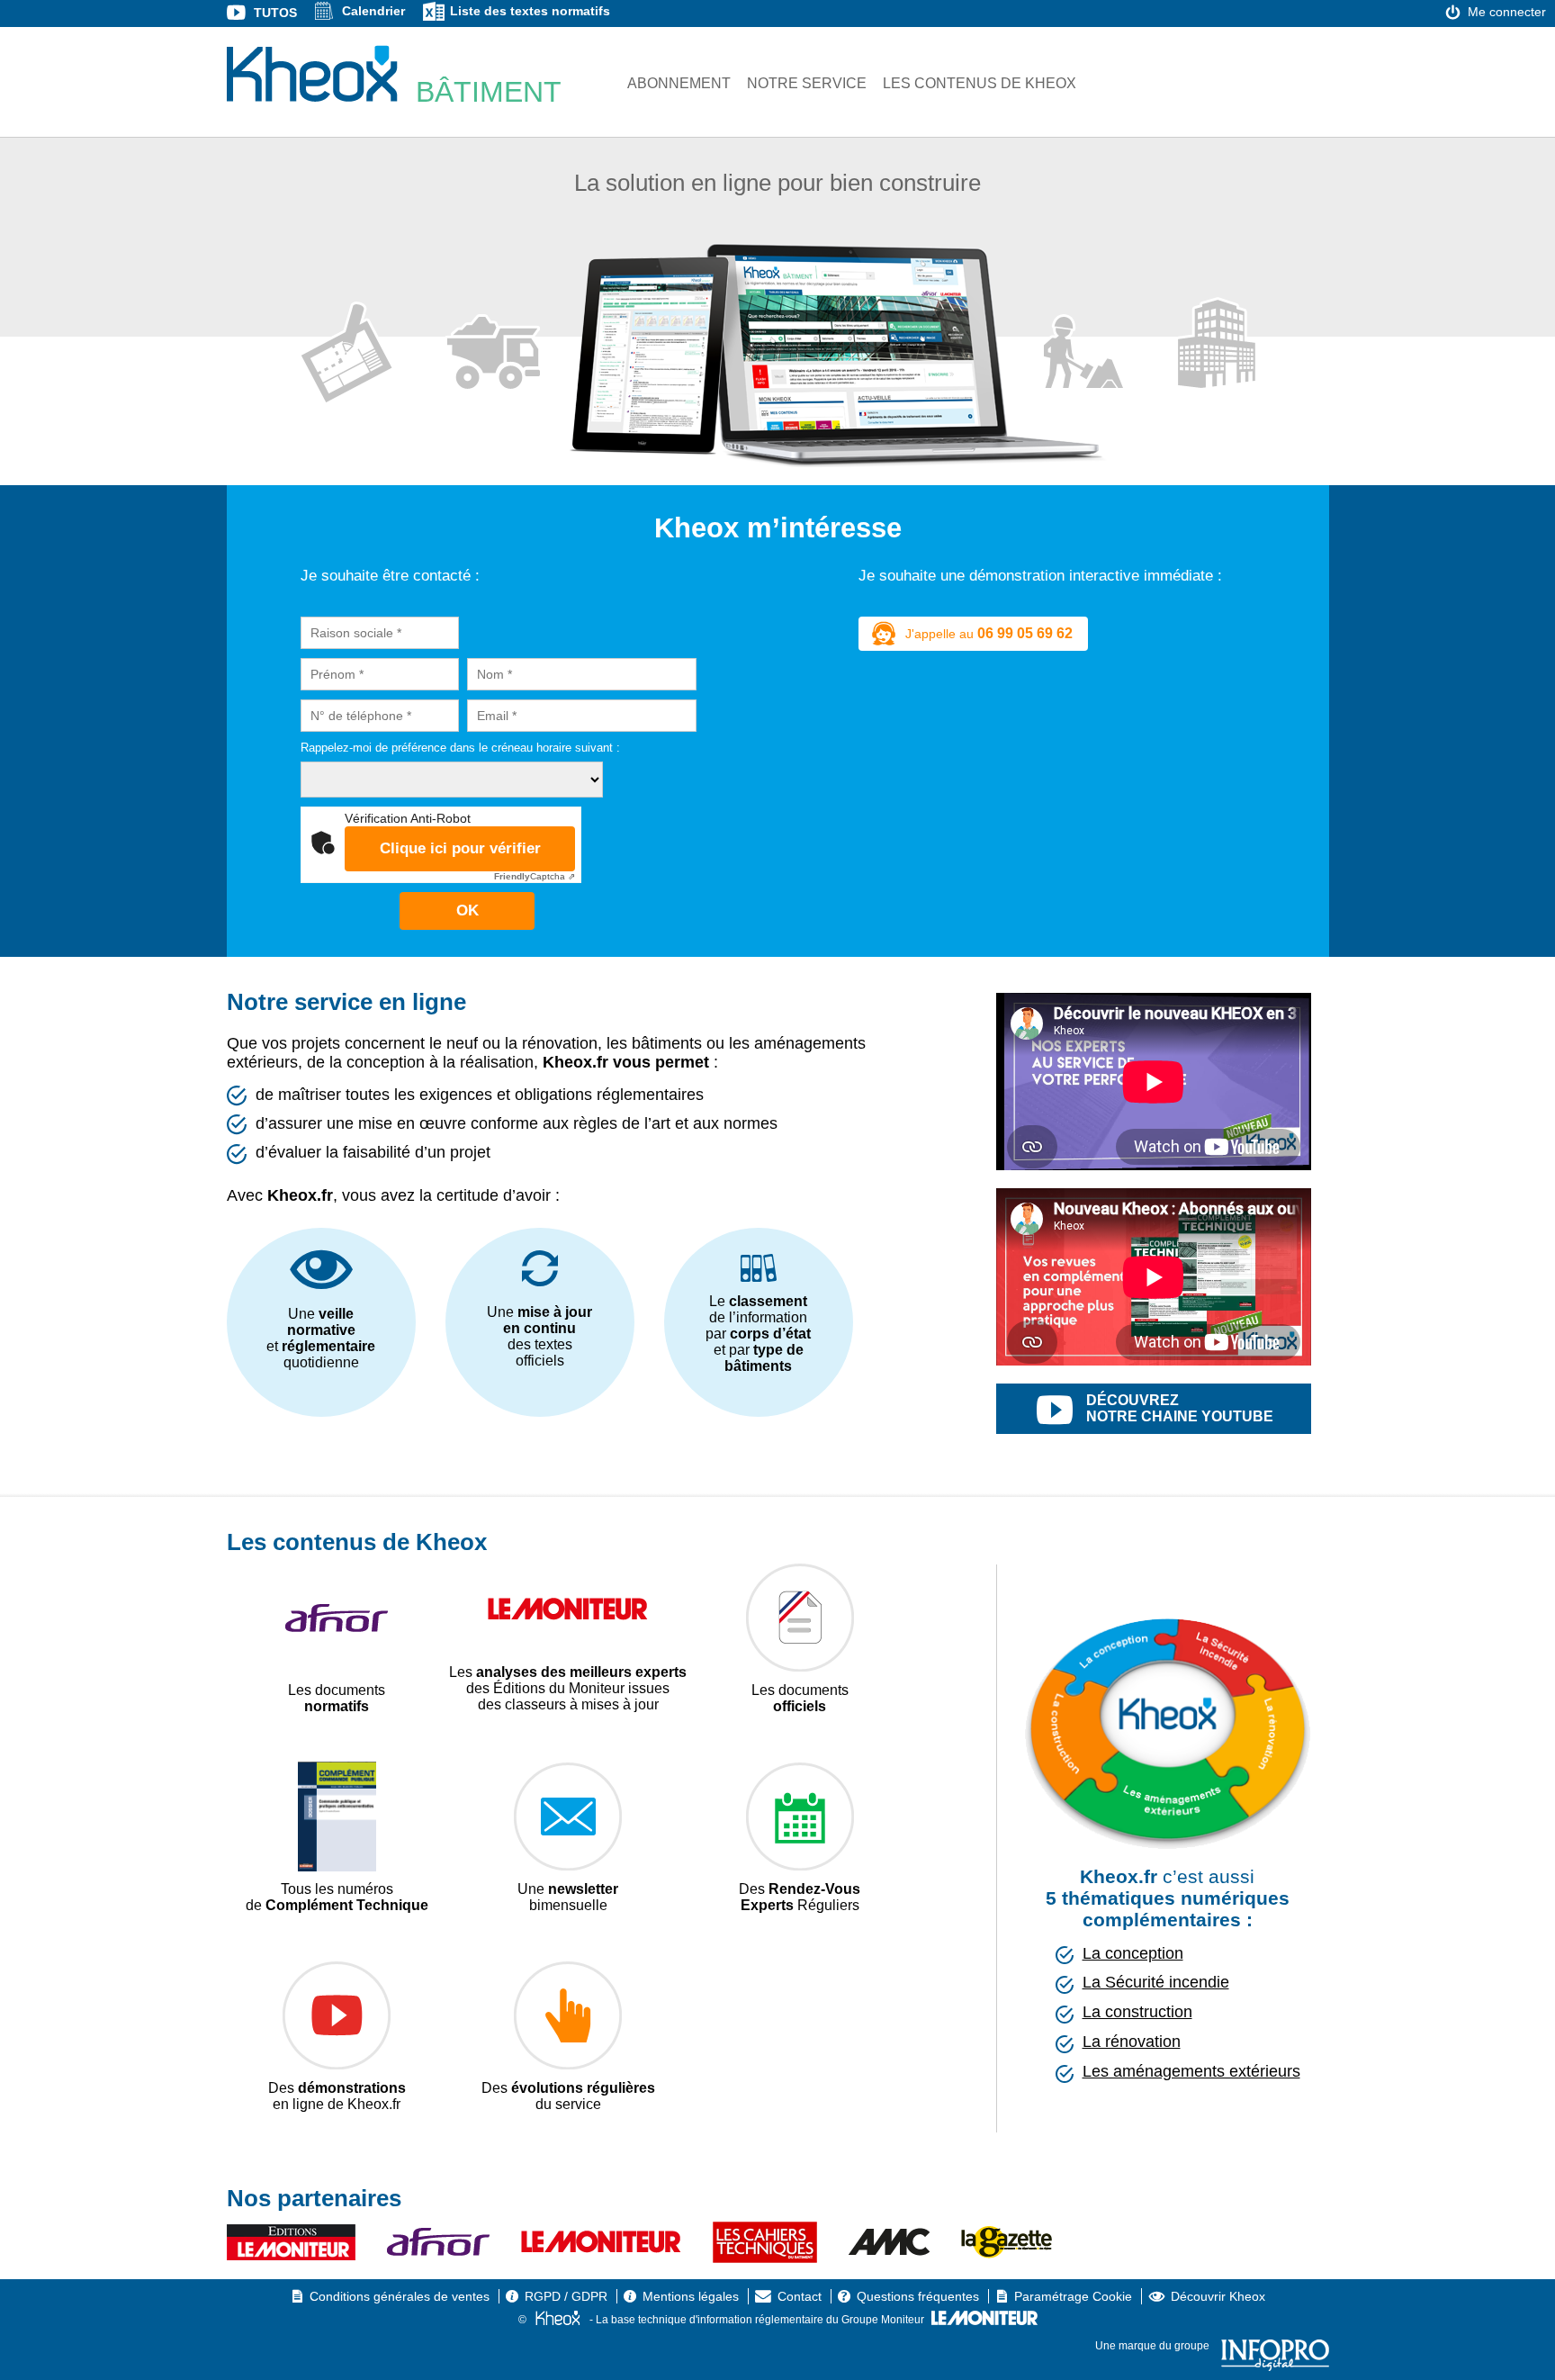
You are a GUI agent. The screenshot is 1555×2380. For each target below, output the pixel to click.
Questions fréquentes (918, 2296)
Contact (800, 2296)
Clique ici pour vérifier (460, 848)
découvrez (1180, 1408)
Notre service (807, 83)
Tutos (275, 13)
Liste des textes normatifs (530, 11)
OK (467, 911)
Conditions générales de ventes (400, 2296)
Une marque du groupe (1154, 2346)
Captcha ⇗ (535, 876)
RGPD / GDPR (566, 2296)
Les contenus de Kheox (980, 83)
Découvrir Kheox (1218, 2296)
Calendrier (373, 11)
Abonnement (679, 83)
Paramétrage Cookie (1073, 2296)
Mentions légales (691, 2296)
